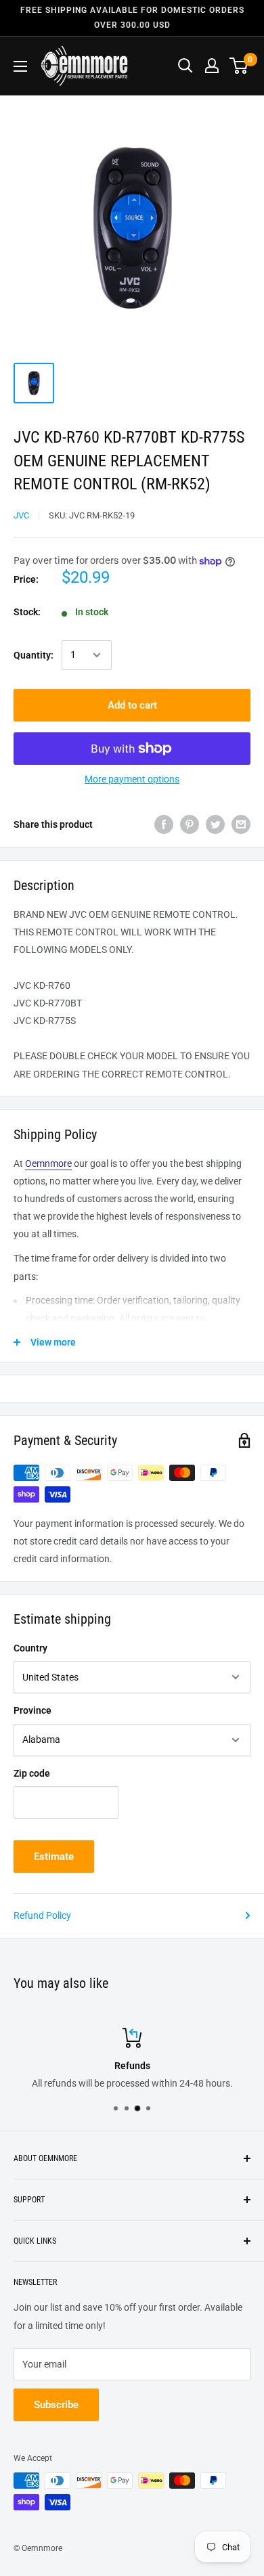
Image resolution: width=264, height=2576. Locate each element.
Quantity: (34, 655)
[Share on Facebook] (164, 824)
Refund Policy (42, 1915)
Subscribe (56, 2405)
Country (30, 1648)
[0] (239, 66)
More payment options (132, 779)
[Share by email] (241, 824)
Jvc (21, 515)
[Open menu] (20, 66)
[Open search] (185, 66)
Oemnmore (48, 1163)
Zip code (32, 1773)
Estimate (54, 1857)
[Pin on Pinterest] (190, 824)
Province (32, 1710)
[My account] (212, 66)
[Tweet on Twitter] (215, 824)
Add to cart (132, 705)
